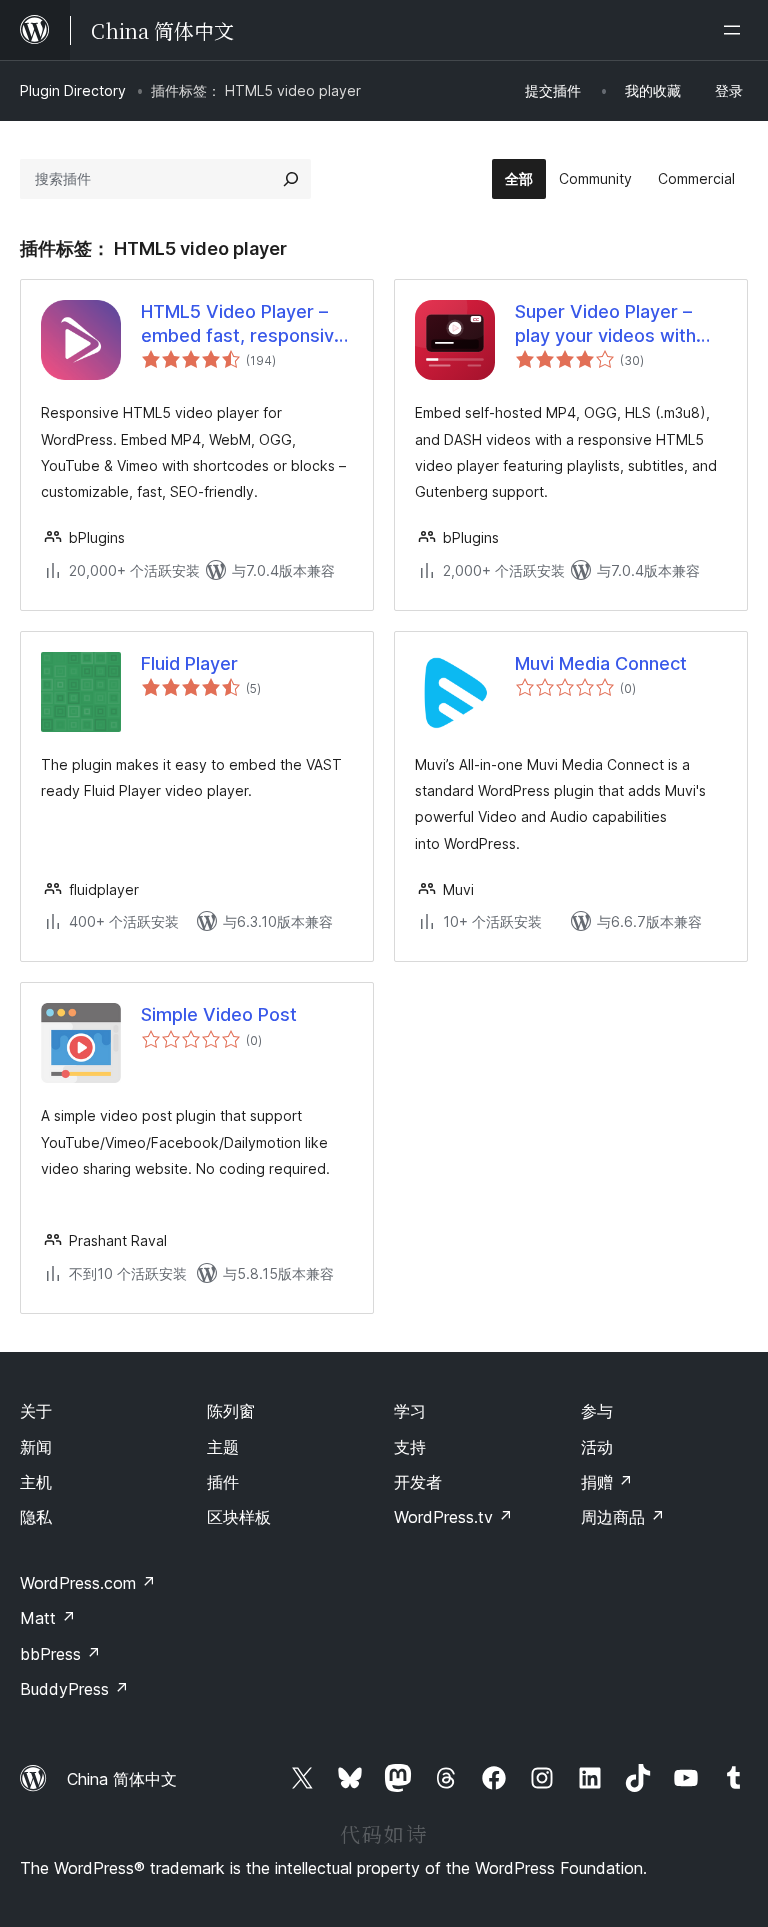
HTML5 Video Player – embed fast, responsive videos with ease (243, 324)
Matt (48, 1618)
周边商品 (623, 1517)
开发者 (418, 1482)
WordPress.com (88, 1583)
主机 (36, 1482)
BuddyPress (74, 1689)
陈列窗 (231, 1411)
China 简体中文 (122, 1779)
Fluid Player (189, 663)
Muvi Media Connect (601, 663)
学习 (410, 1411)
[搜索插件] (291, 179)
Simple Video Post (219, 1014)
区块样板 (239, 1517)
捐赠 (607, 1482)
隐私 (36, 1517)
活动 (597, 1447)
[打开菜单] (736, 30)
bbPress (60, 1654)
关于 (36, 1411)
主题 (223, 1447)
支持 (410, 1447)
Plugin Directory (73, 90)
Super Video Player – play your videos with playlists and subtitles (607, 324)
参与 (597, 1411)
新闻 (36, 1447)
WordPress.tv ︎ (453, 1517)
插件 (223, 1482)
